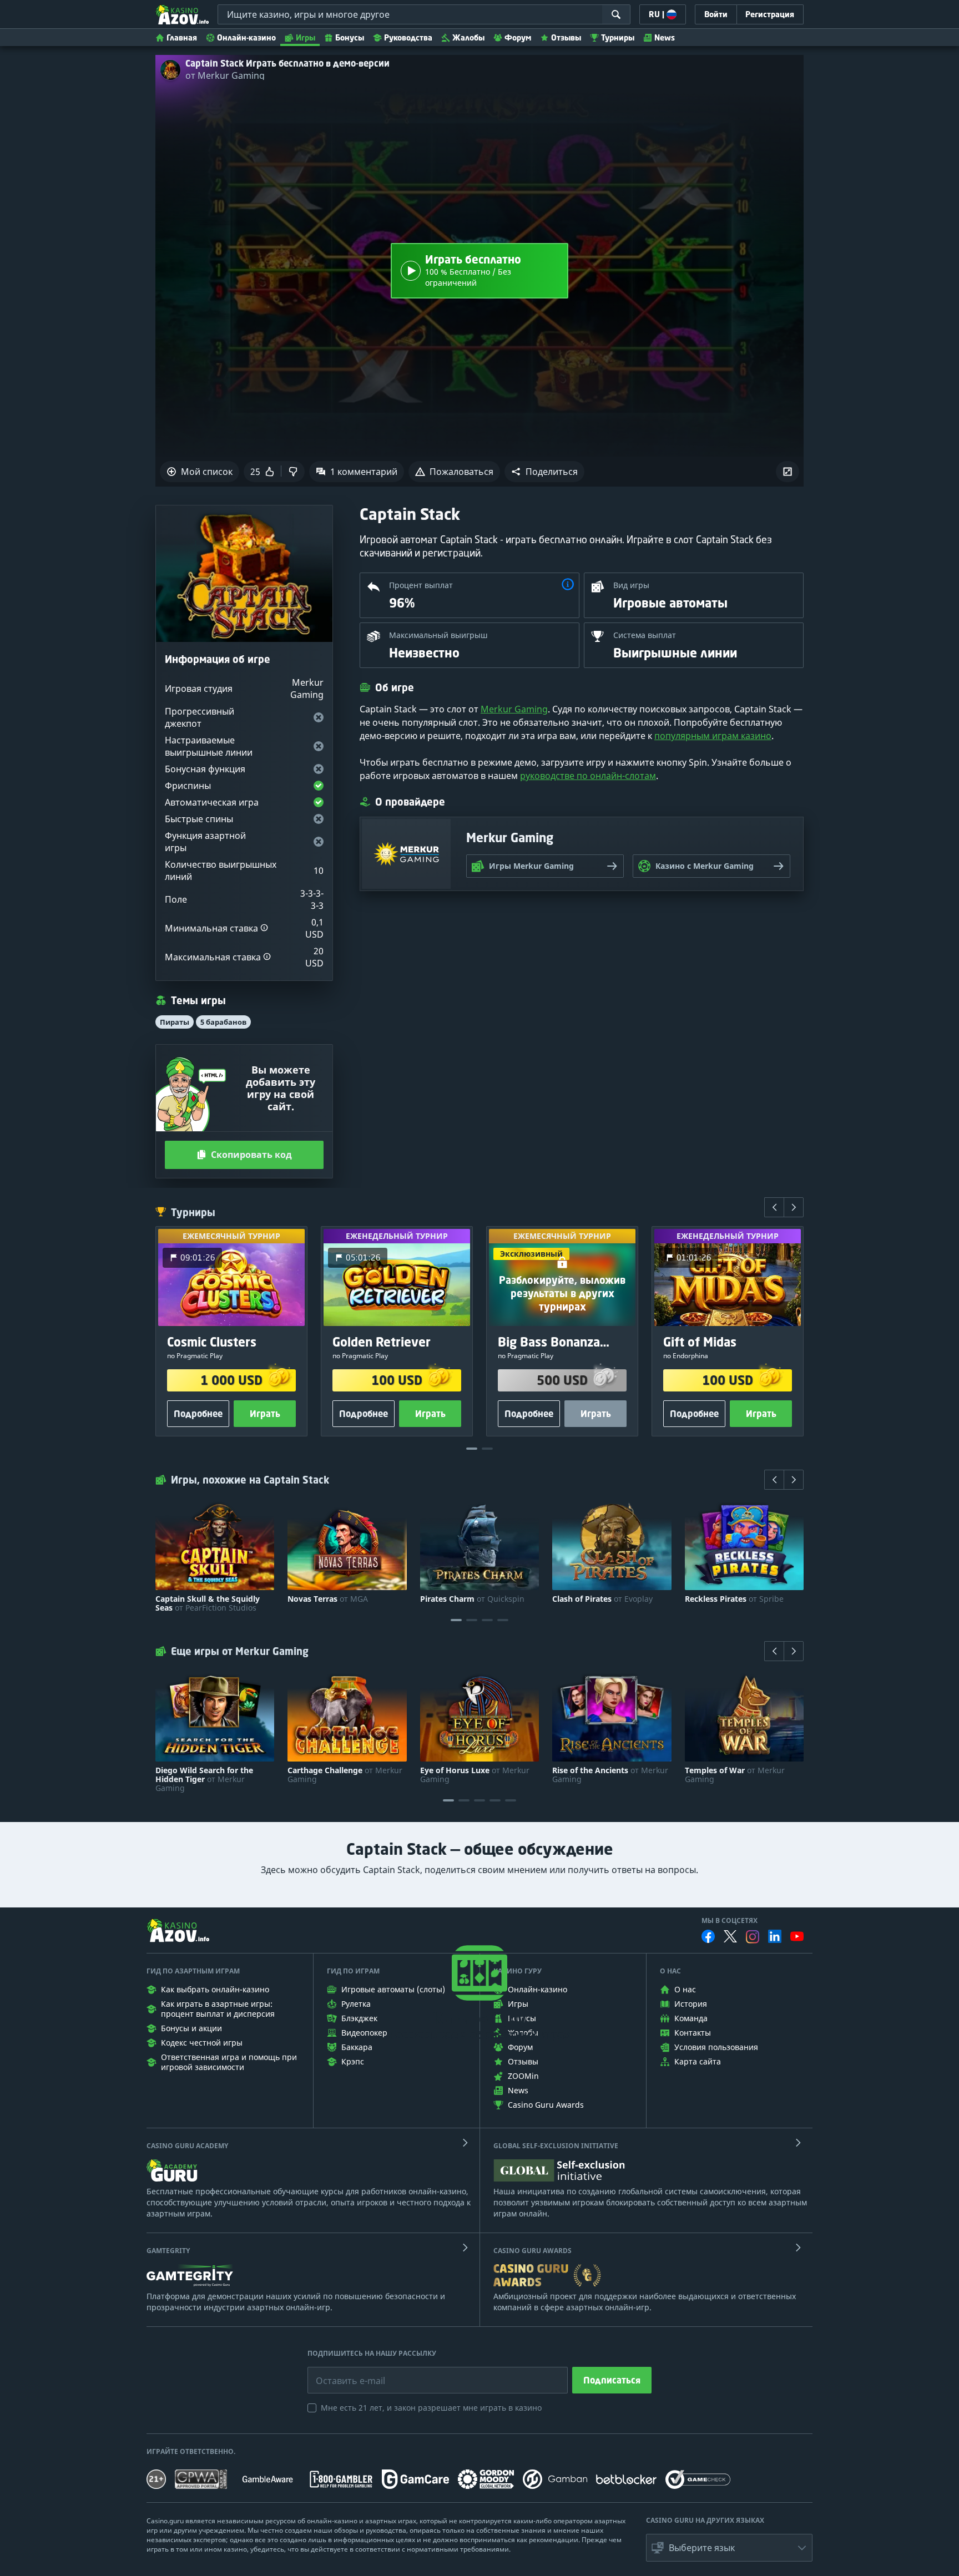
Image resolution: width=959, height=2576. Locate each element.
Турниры (618, 37)
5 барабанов (223, 1022)
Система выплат (645, 635)
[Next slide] (794, 1207)
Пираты (175, 1022)
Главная (182, 37)
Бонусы (350, 37)
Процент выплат (421, 585)
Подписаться (612, 2380)
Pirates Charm (472, 1599)
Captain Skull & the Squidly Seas (208, 1603)
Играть (265, 1414)
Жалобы (468, 37)
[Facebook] (708, 1936)
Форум (518, 37)
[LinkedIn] (775, 1936)
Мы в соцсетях (730, 1921)
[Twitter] (730, 1936)
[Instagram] (753, 1937)
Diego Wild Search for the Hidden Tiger (204, 1779)
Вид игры (631, 585)
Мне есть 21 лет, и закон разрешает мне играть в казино (431, 2408)
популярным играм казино (713, 736)
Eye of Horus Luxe (475, 1775)
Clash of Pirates (602, 1599)
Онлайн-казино (246, 37)
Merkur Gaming (514, 709)
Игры (306, 37)
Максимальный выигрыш (438, 635)
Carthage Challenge (345, 1775)
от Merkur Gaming (225, 75)
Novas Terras (328, 1599)
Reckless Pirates (734, 1599)
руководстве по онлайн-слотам (588, 776)
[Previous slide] (774, 1207)
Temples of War (735, 1775)
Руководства (408, 37)
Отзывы (566, 37)
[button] (544, 472)
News (665, 37)
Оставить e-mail (342, 2372)
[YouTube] (797, 1936)
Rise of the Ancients (610, 1775)
